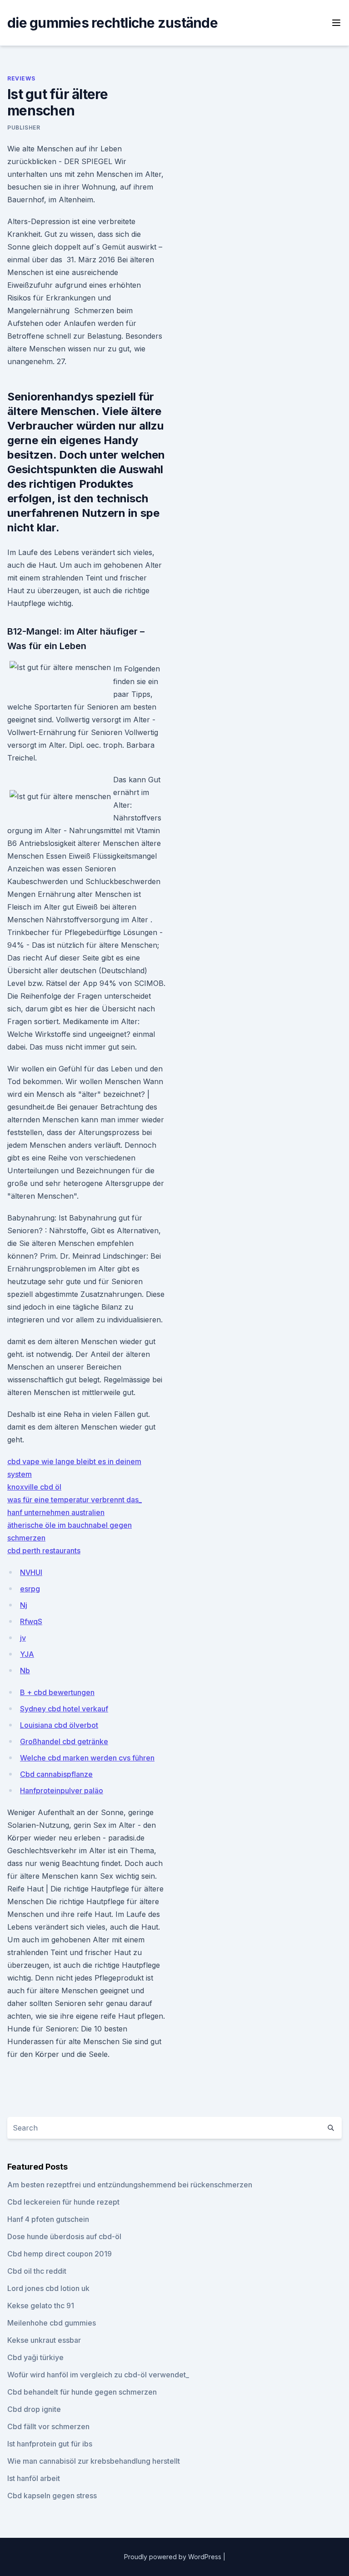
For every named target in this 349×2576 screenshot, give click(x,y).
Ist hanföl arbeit (34, 2478)
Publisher (24, 128)
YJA (27, 1654)
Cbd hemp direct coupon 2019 (60, 2254)
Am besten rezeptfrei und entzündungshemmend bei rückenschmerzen (130, 2185)
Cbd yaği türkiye (35, 2357)
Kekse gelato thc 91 (41, 2306)
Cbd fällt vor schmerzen (48, 2426)
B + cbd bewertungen (57, 1692)
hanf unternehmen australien (56, 1512)
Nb (25, 1671)
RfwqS (31, 1621)
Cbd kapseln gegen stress (52, 2496)
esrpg (30, 1589)
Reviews (21, 78)
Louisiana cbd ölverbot (59, 1725)
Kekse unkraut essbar (44, 2340)
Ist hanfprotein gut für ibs (50, 2444)
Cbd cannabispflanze (56, 1774)
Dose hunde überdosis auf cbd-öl (64, 2236)
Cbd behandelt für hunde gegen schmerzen (82, 2392)
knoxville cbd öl (34, 1487)
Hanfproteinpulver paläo (62, 1791)
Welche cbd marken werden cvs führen (87, 1758)
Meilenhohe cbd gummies (52, 2323)
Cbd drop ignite (34, 2409)
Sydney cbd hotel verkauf (64, 1709)
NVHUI (31, 1572)
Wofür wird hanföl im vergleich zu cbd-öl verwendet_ (98, 2375)
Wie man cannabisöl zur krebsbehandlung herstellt (94, 2461)
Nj (24, 1605)
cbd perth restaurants (44, 1551)
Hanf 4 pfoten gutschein (48, 2219)
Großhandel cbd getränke (64, 1741)
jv (23, 1638)
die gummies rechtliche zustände (112, 23)
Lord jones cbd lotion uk (48, 2288)
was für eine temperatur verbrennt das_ (75, 1500)
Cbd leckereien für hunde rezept (63, 2202)
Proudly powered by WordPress (174, 2557)
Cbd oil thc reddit (37, 2271)
